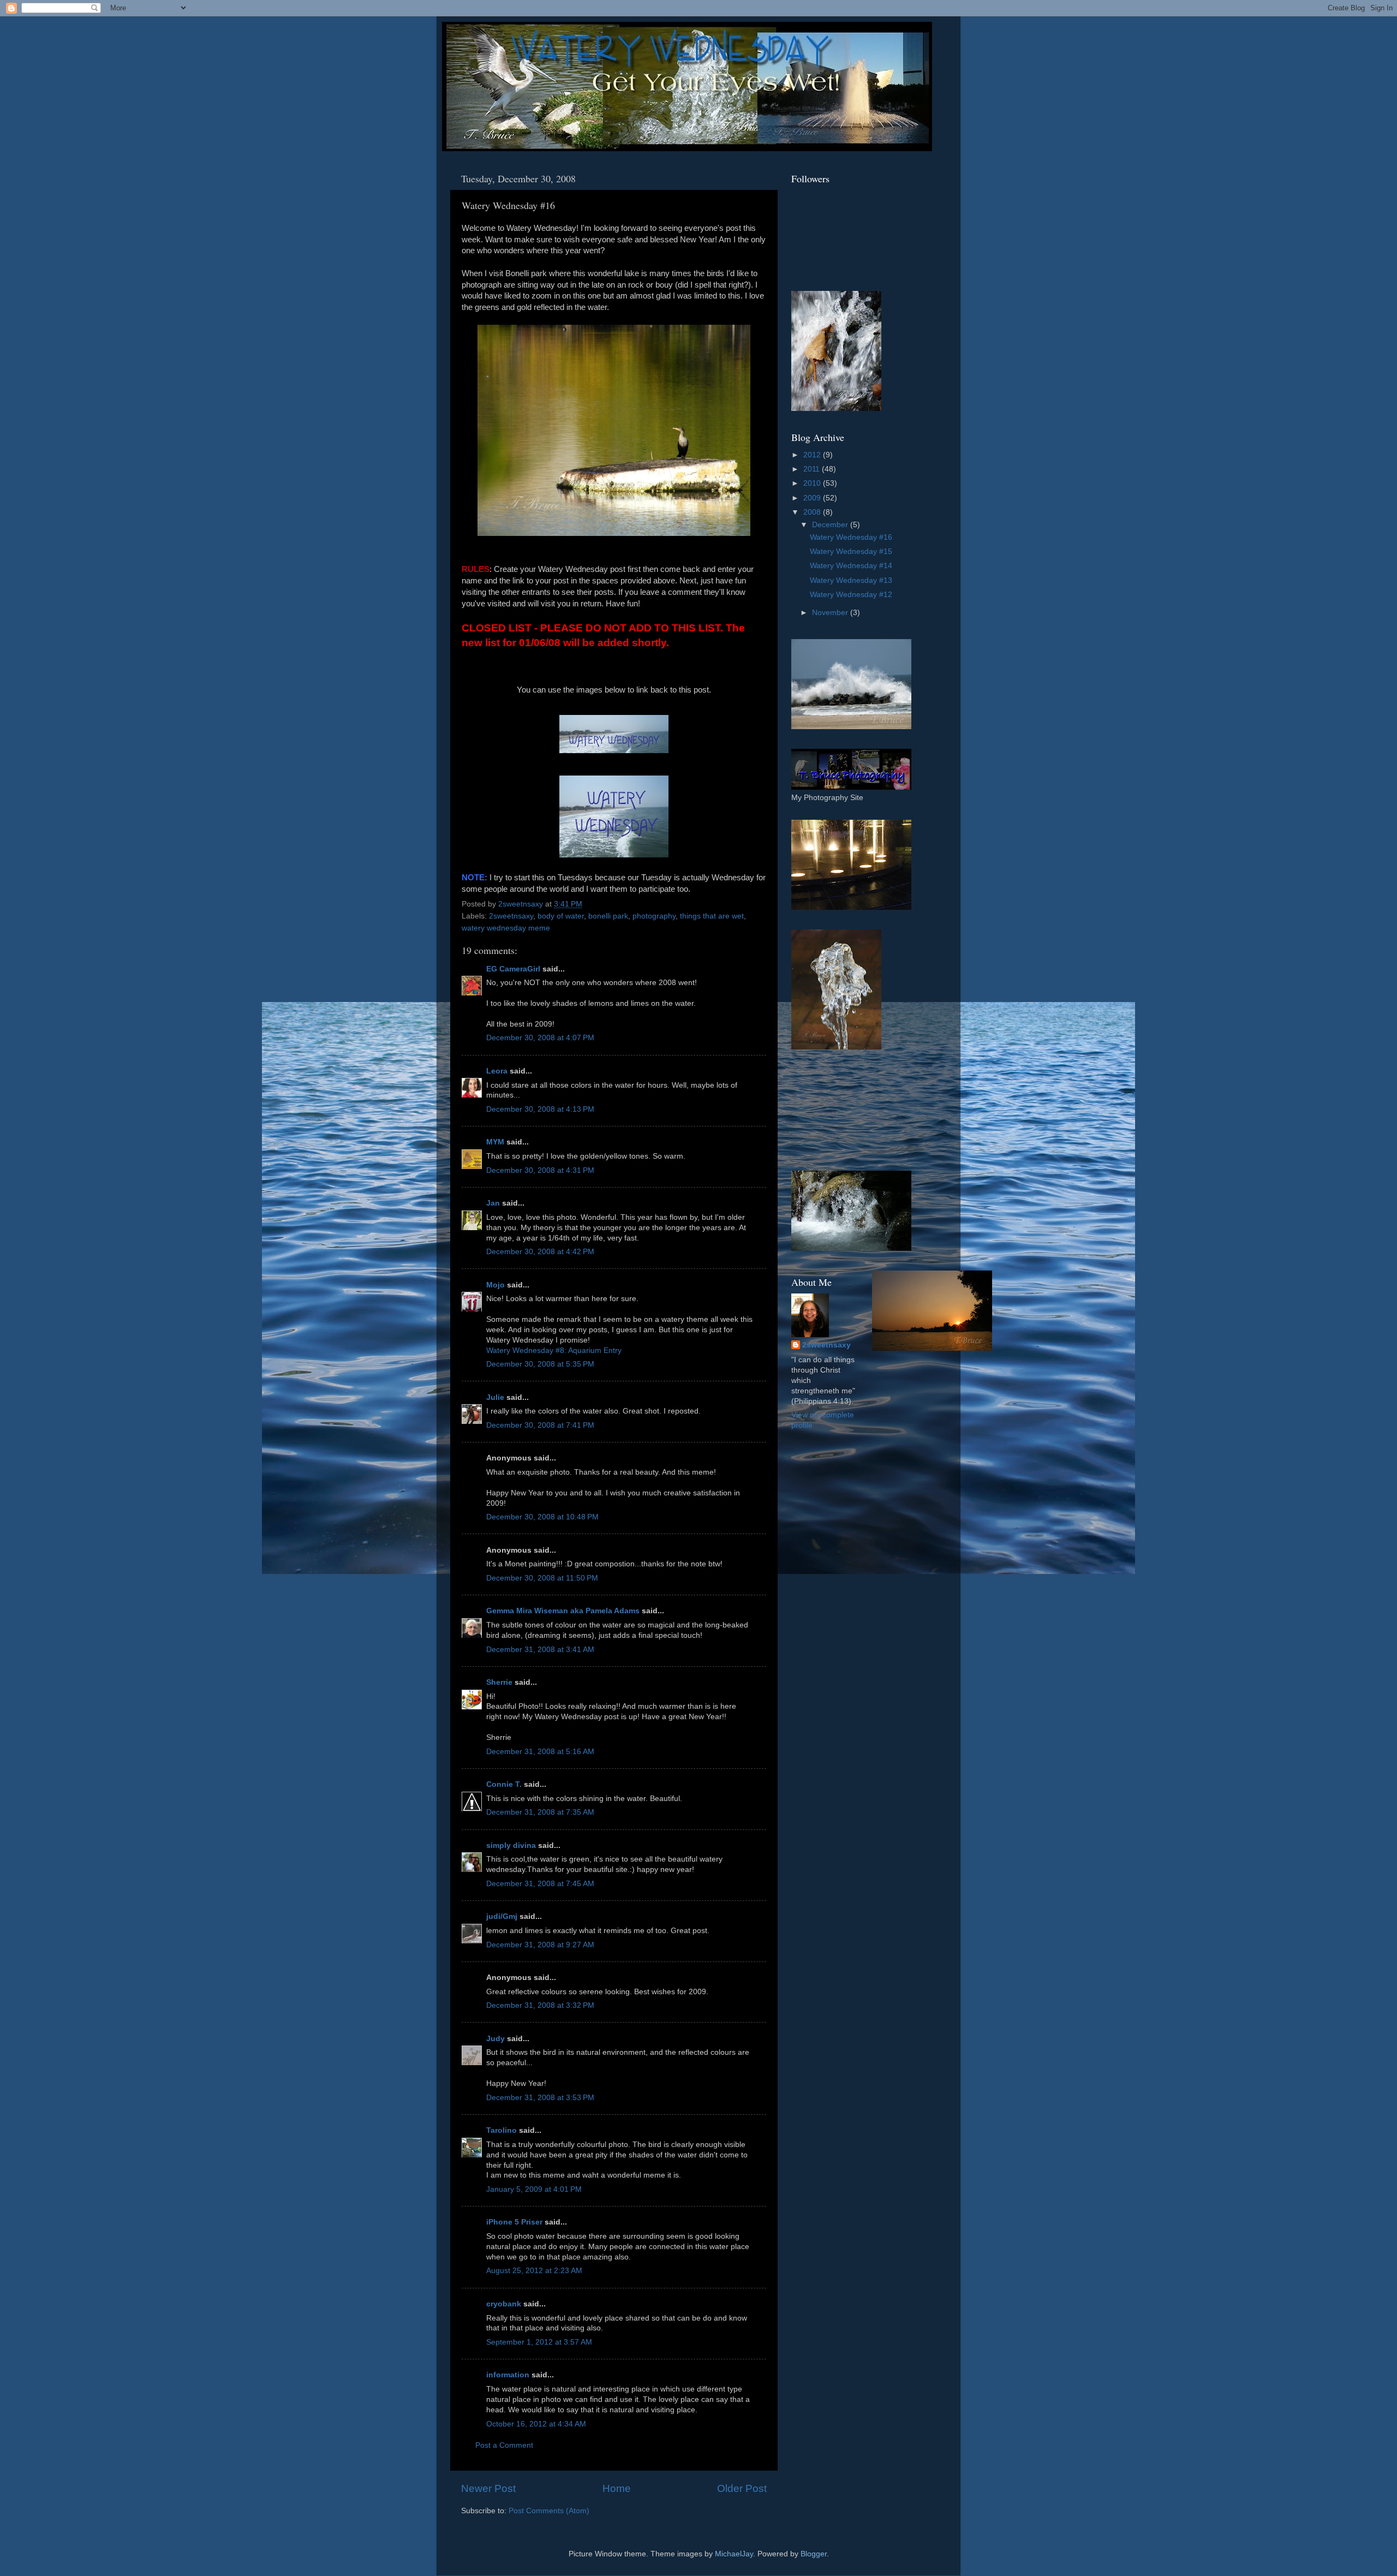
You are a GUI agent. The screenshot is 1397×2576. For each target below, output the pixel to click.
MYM (495, 1142)
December (831, 525)
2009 (813, 498)
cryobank (504, 2304)
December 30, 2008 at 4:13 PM (540, 1109)
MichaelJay (734, 2554)
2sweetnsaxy (511, 916)
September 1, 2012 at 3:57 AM (539, 2342)
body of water (561, 916)
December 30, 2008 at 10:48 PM (542, 1517)
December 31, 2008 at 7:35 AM (540, 1812)
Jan (493, 1203)
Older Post (742, 2488)
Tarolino (502, 2130)
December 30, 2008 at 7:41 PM (540, 1425)
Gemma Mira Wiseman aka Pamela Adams (563, 1611)
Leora (497, 1071)
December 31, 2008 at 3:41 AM (540, 1650)
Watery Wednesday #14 (851, 566)
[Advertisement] (840, 1110)
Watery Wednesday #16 (851, 537)
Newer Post (488, 2488)
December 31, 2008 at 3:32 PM (540, 2005)
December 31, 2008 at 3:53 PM (540, 2098)
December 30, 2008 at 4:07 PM (540, 1038)
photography (654, 916)
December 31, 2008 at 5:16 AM (540, 1752)
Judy (495, 2039)
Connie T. (504, 1784)
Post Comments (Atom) (549, 2511)
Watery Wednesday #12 (851, 595)
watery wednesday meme (506, 928)
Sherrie (499, 1682)
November (831, 613)
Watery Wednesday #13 (851, 580)
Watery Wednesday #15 (851, 551)
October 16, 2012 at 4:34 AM (536, 2424)
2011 (813, 469)
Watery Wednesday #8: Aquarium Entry (554, 1350)
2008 (813, 512)
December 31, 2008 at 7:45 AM (540, 1884)
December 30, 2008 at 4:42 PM (540, 1252)
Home (617, 2488)
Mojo (495, 1285)
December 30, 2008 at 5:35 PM (540, 1364)
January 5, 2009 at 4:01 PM (534, 2189)
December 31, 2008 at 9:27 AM (540, 1945)
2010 (813, 483)
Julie (495, 1397)
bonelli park (608, 916)
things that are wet (712, 916)
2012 (813, 455)
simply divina (511, 1845)
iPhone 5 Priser (514, 2222)
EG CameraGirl (513, 969)
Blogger (814, 2554)
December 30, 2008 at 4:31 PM (540, 1170)
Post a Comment (504, 2445)
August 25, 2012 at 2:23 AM (534, 2271)
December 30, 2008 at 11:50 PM (542, 1578)
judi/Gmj (502, 1916)
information (508, 2375)
